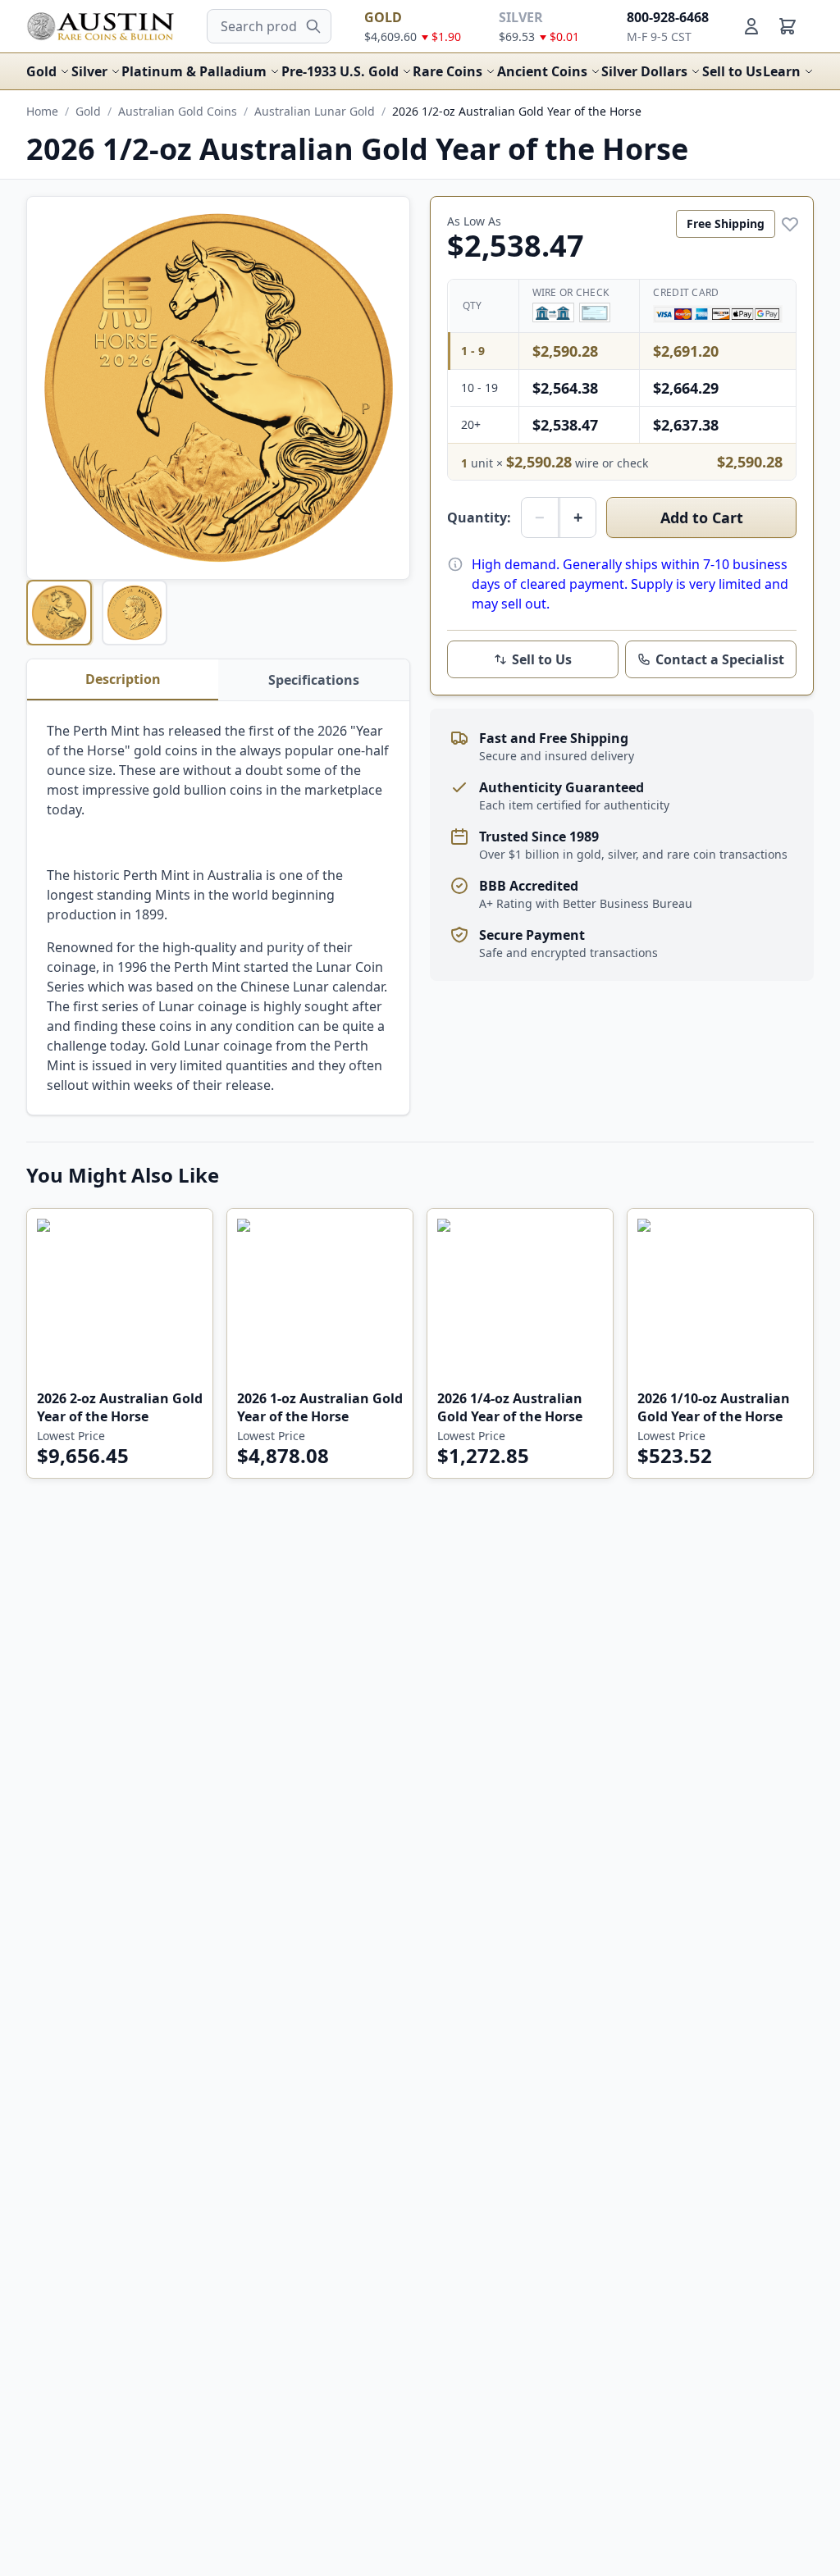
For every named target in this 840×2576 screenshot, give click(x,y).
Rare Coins (447, 71)
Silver (89, 71)
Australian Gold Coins (178, 111)
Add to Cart (702, 517)
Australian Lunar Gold (315, 111)
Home (42, 111)
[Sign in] (751, 26)
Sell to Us (732, 71)
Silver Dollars (644, 71)
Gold (41, 71)
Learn (782, 71)
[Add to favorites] (790, 224)
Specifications (314, 680)
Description (123, 679)
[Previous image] (50, 388)
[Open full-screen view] (218, 388)
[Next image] (386, 388)
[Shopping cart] (787, 26)
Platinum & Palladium (194, 71)
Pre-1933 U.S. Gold (340, 71)
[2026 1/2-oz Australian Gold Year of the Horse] (59, 613)
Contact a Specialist (720, 659)
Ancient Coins (542, 71)
